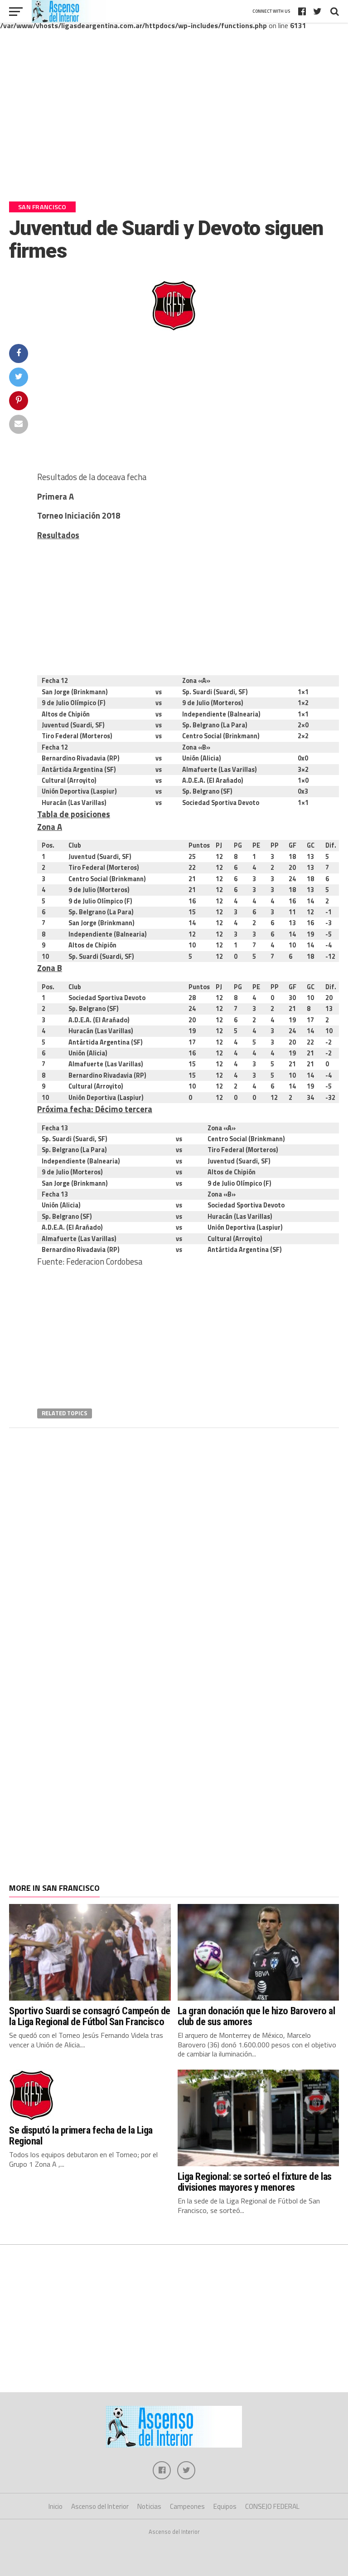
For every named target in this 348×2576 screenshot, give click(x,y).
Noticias (149, 2506)
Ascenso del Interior (100, 2506)
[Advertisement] (174, 122)
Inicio (56, 2506)
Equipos (225, 2506)
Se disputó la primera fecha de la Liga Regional (81, 2136)
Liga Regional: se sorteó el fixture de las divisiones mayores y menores (255, 2182)
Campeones (187, 2506)
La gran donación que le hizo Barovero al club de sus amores (256, 2016)
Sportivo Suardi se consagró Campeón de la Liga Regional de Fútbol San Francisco (90, 2016)
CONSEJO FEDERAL (272, 2506)
